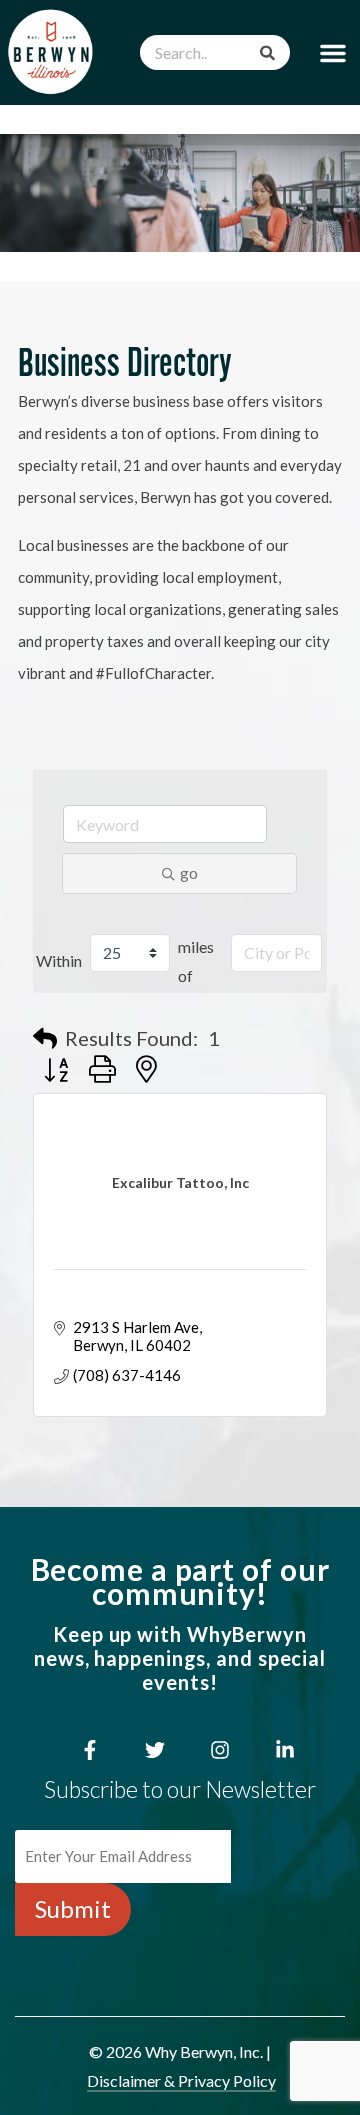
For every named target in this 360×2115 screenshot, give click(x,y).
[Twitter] (155, 1750)
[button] (333, 52)
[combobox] (215, 52)
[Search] (267, 52)
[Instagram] (220, 1750)
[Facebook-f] (90, 1750)
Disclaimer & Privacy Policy (181, 2080)
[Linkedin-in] (285, 1750)
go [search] (189, 872)
